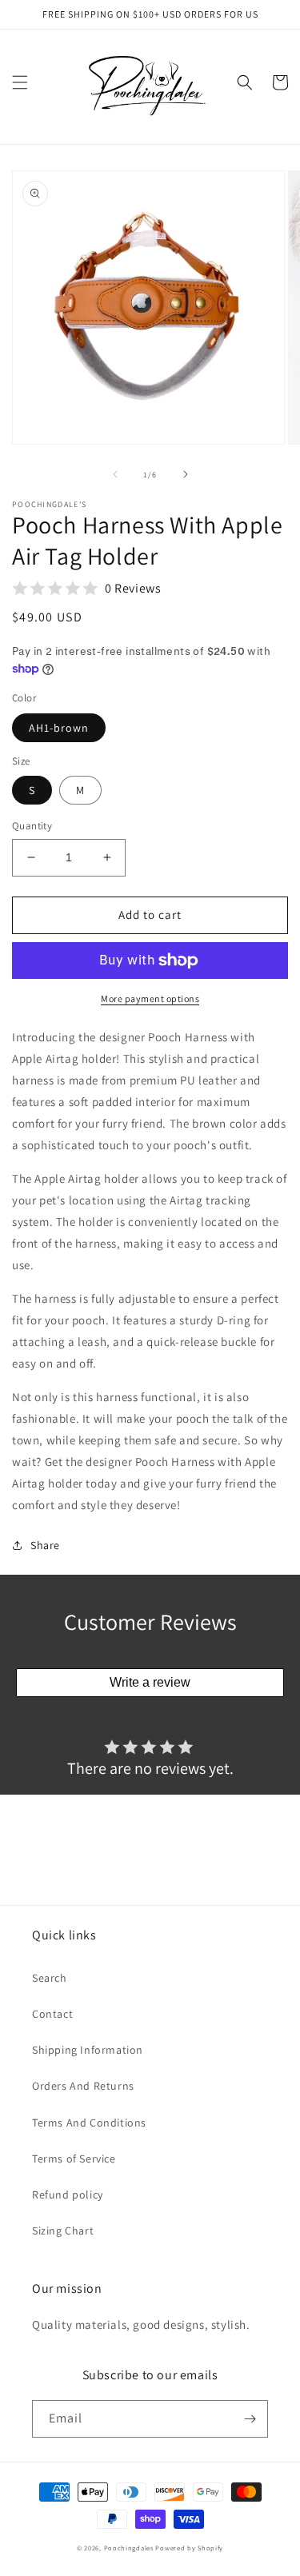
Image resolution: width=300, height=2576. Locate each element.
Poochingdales (129, 2548)
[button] (20, 82)
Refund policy (68, 2195)
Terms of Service (74, 2159)
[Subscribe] (250, 2419)
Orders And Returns (83, 2086)
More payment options (150, 998)
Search (50, 1978)
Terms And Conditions (89, 2123)
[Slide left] (115, 474)
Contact (52, 2014)
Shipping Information (88, 2050)
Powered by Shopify (189, 2548)
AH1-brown (59, 728)
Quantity (32, 826)
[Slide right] (186, 474)
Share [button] (45, 1545)
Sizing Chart (63, 2231)
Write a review (150, 1682)
